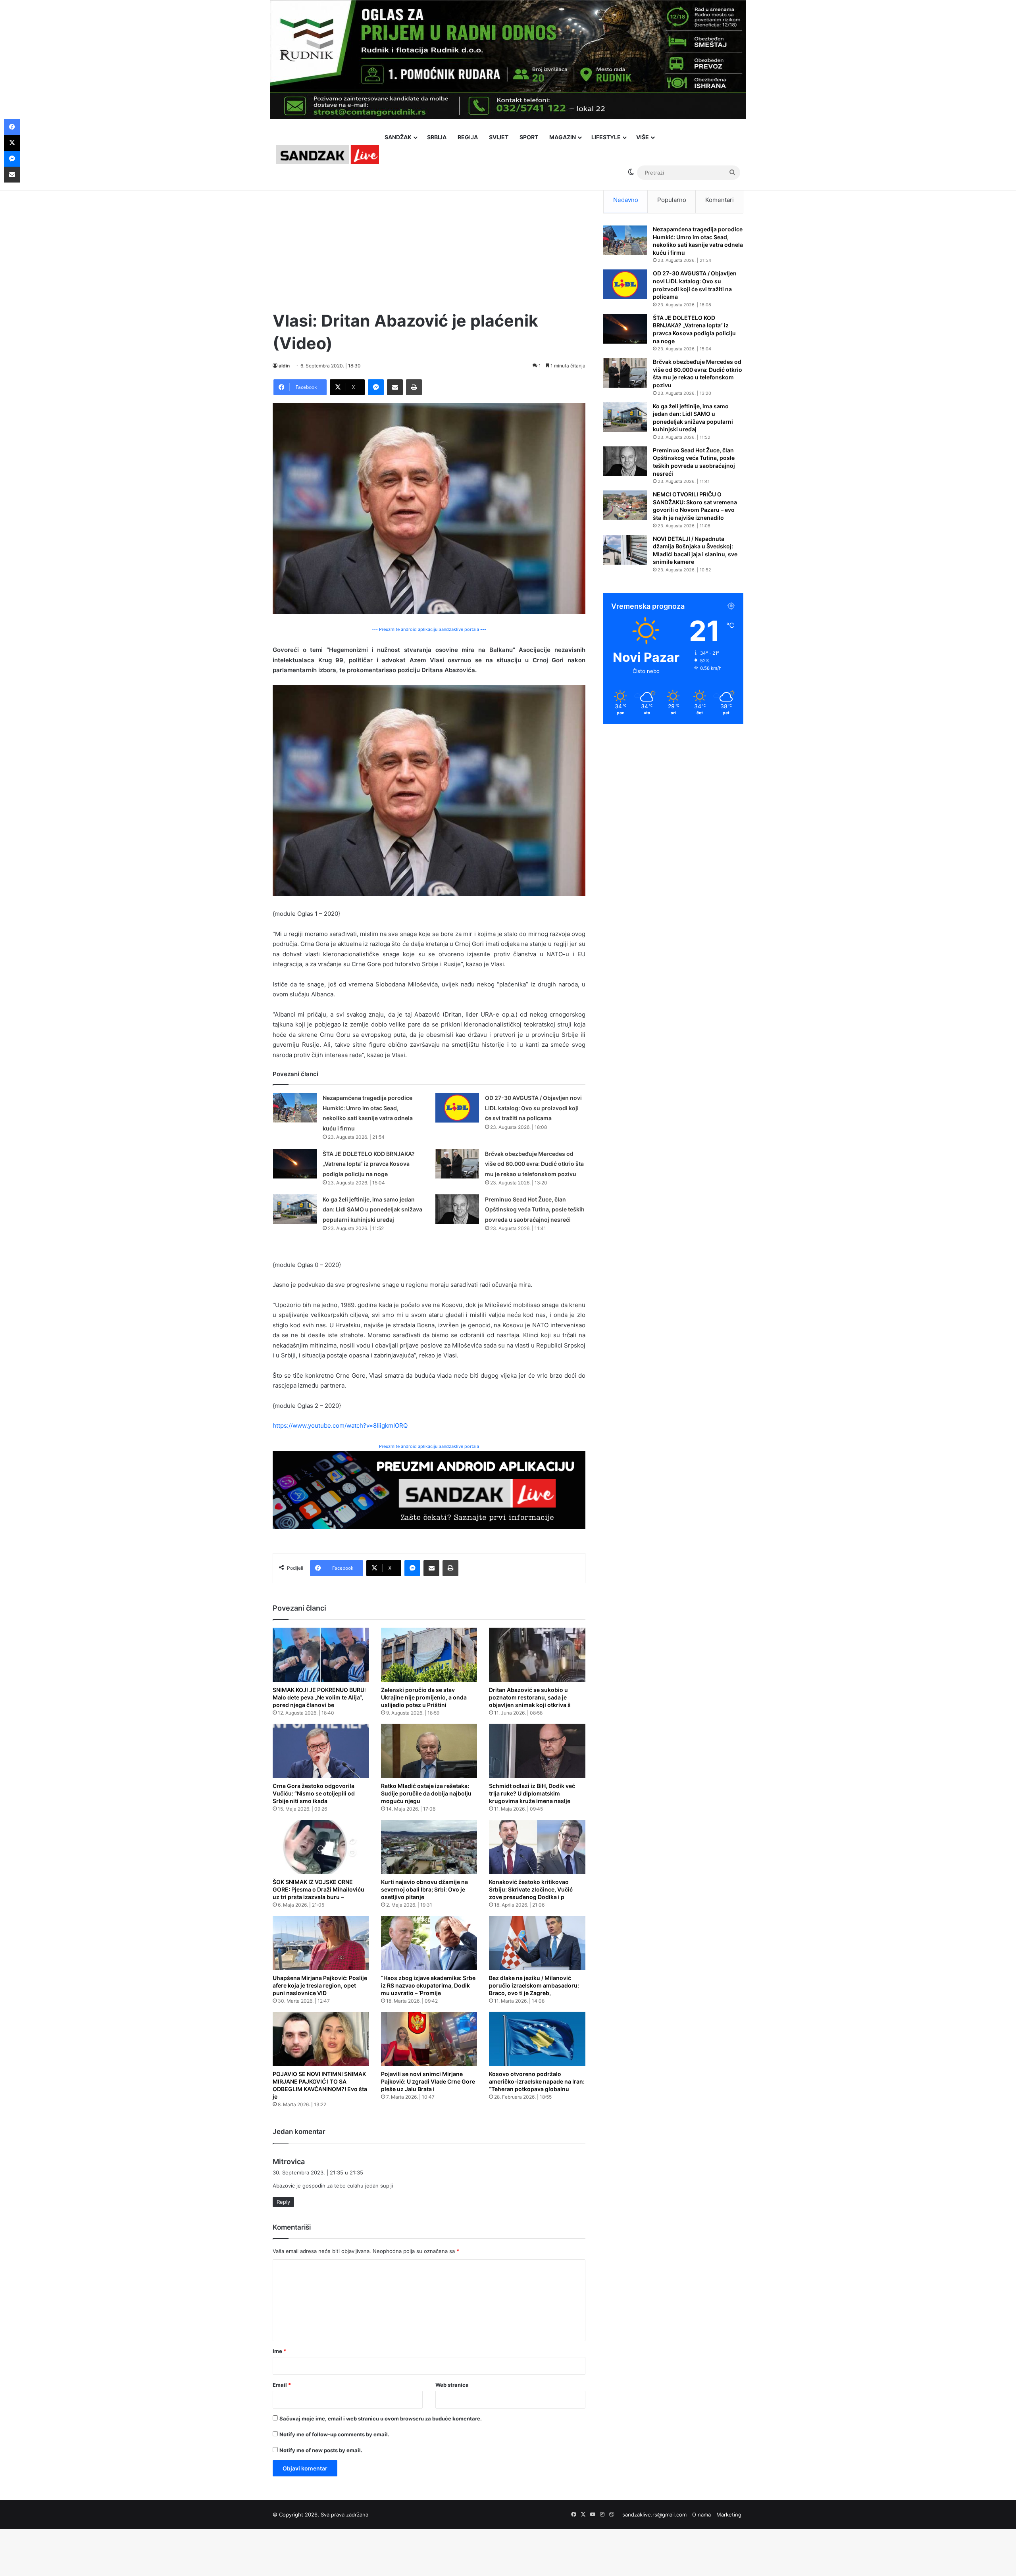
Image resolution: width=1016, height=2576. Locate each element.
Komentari (720, 200)
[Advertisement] (429, 242)
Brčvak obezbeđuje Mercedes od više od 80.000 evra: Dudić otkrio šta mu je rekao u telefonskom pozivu (534, 1164)
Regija (468, 137)
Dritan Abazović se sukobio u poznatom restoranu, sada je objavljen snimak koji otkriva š (530, 1697)
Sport (529, 137)
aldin (284, 366)
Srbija (437, 137)
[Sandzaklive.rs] (327, 155)
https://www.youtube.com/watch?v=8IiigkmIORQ (340, 1425)
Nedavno (626, 200)
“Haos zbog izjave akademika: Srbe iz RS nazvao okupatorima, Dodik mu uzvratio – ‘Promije (428, 1985)
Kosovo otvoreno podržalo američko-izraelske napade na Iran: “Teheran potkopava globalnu (537, 2081)
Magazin (563, 137)
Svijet (499, 137)
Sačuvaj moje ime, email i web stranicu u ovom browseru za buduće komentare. (381, 2418)
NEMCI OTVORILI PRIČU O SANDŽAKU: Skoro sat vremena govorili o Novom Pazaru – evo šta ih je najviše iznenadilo (695, 506)
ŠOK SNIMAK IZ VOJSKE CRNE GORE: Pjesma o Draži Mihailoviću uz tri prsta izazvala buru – (318, 1889)
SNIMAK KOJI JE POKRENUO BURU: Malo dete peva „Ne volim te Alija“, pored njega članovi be (319, 1697)
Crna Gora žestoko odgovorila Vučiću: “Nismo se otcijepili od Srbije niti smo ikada (314, 1793)
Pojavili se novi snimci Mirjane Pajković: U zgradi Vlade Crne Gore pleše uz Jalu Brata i (428, 2081)
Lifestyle (606, 137)
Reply (283, 2202)
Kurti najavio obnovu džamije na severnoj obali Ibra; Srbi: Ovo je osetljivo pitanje (424, 1889)
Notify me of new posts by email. (321, 2450)
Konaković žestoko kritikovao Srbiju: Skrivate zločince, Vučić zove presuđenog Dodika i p (531, 1889)
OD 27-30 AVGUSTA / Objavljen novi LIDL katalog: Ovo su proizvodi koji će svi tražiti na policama (533, 1108)
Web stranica (452, 2385)
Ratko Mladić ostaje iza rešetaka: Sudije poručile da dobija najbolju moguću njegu (426, 1793)
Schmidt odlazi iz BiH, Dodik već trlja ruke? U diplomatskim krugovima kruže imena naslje (532, 1793)
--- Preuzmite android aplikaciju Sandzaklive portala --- (429, 629)
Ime (279, 2351)
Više (643, 137)
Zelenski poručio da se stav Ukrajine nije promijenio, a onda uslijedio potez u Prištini (424, 1697)
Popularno (672, 200)
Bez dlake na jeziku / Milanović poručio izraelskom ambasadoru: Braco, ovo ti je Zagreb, (534, 1985)
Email (282, 2385)
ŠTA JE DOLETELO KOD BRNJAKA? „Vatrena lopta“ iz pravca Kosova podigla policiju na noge (369, 1164)
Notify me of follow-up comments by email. (334, 2434)
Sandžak (398, 137)
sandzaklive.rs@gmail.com (654, 2514)
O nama (701, 2514)
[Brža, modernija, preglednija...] (429, 1490)
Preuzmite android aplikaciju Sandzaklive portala (429, 1446)
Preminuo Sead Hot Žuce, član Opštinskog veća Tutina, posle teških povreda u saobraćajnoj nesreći (535, 1209)
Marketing (729, 2514)
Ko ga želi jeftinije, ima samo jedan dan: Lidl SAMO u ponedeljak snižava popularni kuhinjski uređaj (372, 1209)
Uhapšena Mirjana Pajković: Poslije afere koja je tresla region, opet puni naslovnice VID (320, 1985)
